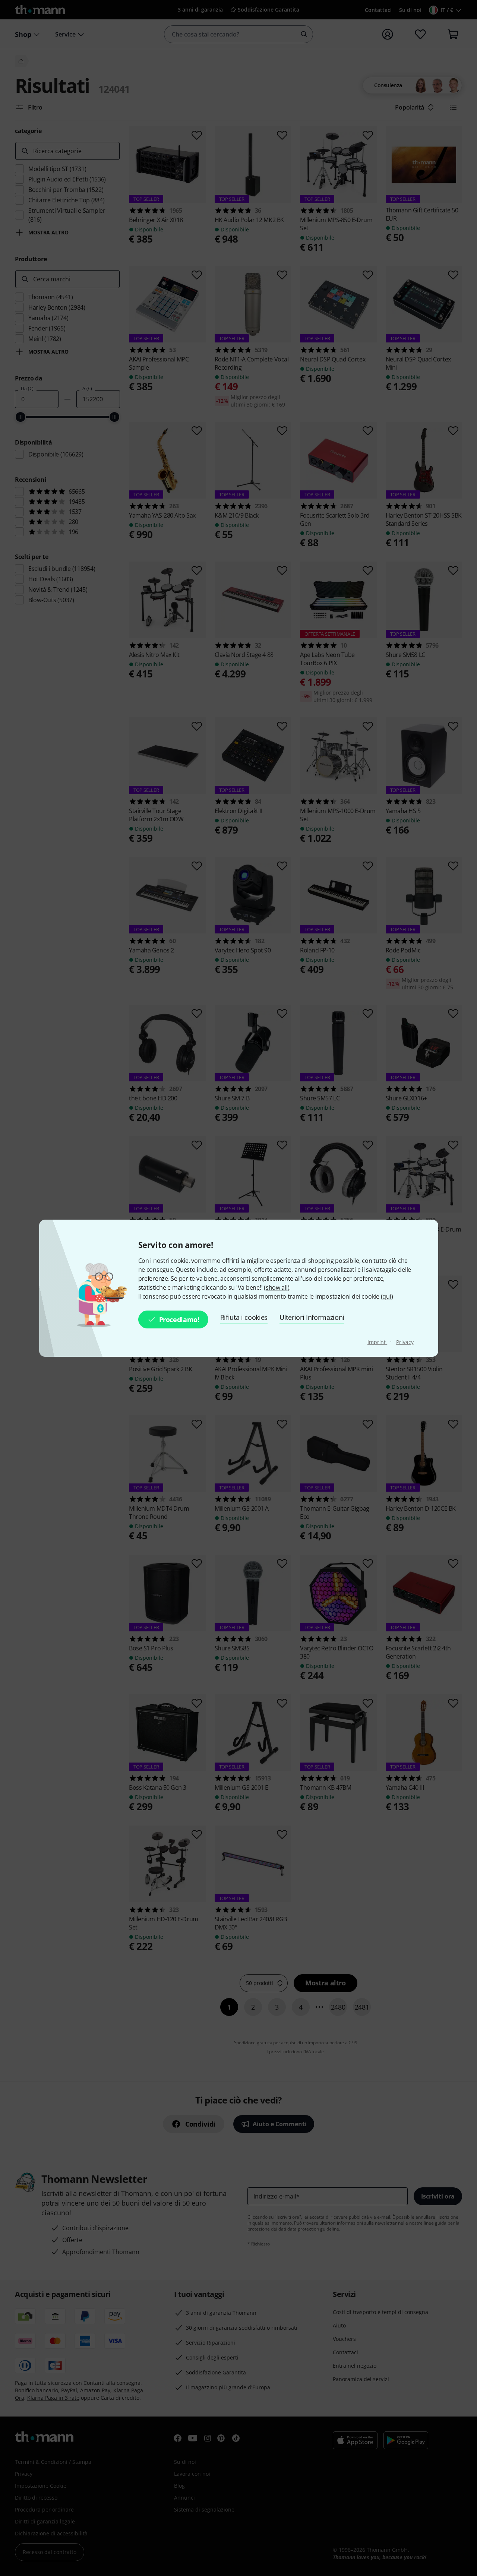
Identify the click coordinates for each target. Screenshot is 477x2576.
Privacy (405, 1342)
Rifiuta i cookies (244, 1317)
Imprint (377, 1342)
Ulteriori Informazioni (312, 1317)
